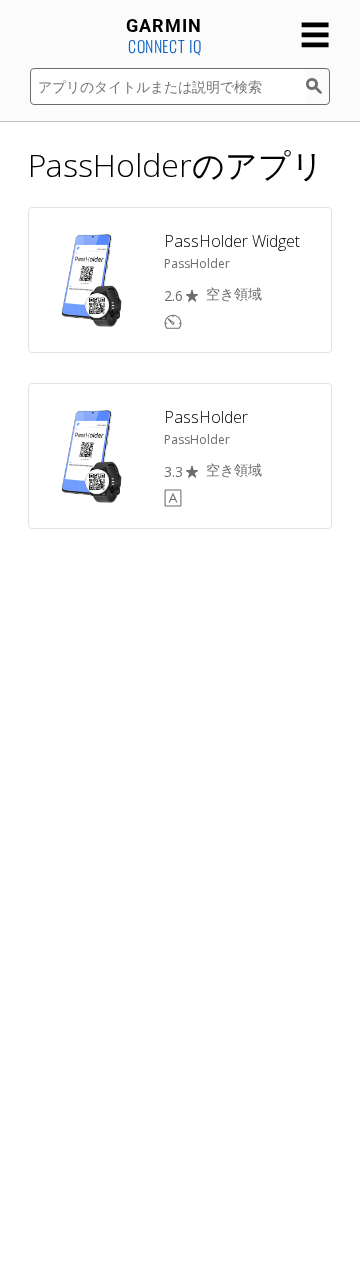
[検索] (318, 86)
